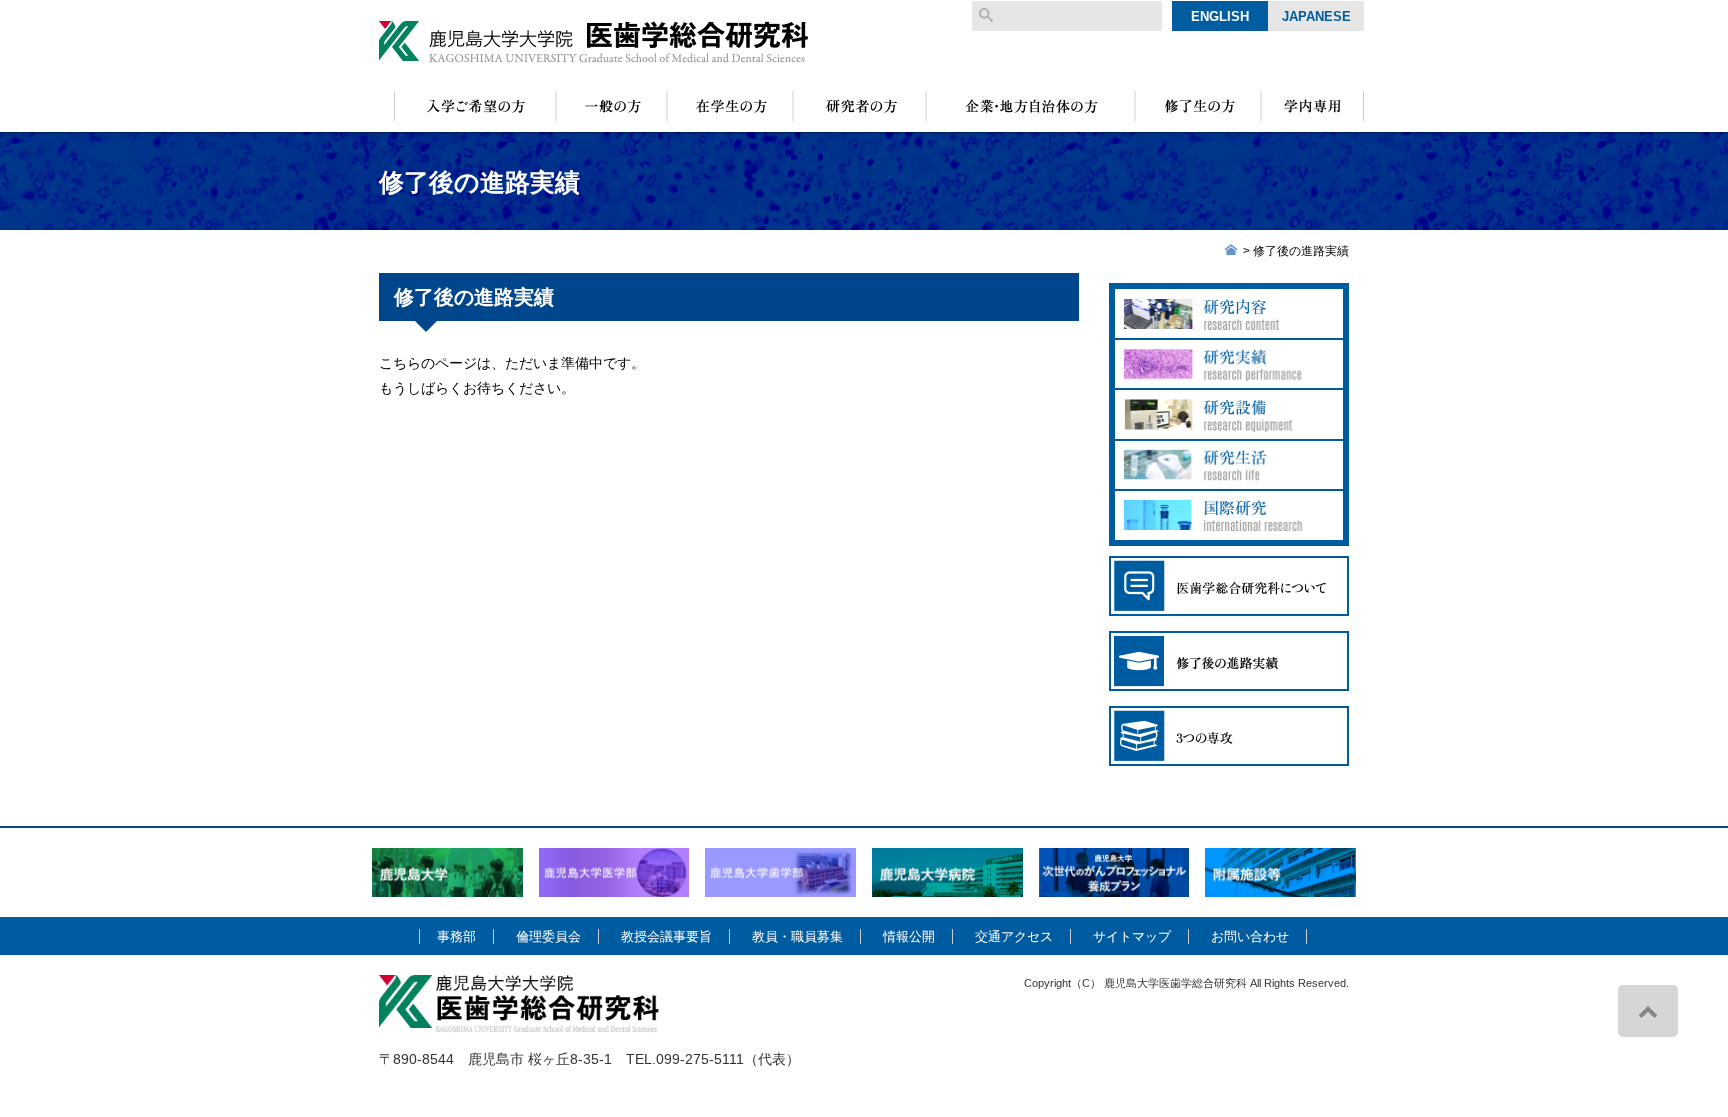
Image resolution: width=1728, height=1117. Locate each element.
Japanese (1316, 16)
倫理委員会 (548, 936)
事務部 (456, 936)
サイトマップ (1132, 936)
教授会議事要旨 (666, 936)
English (1220, 16)
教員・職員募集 (797, 936)
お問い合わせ (1250, 936)
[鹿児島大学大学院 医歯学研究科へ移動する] (1231, 251)
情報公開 (909, 936)
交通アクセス (1014, 936)
